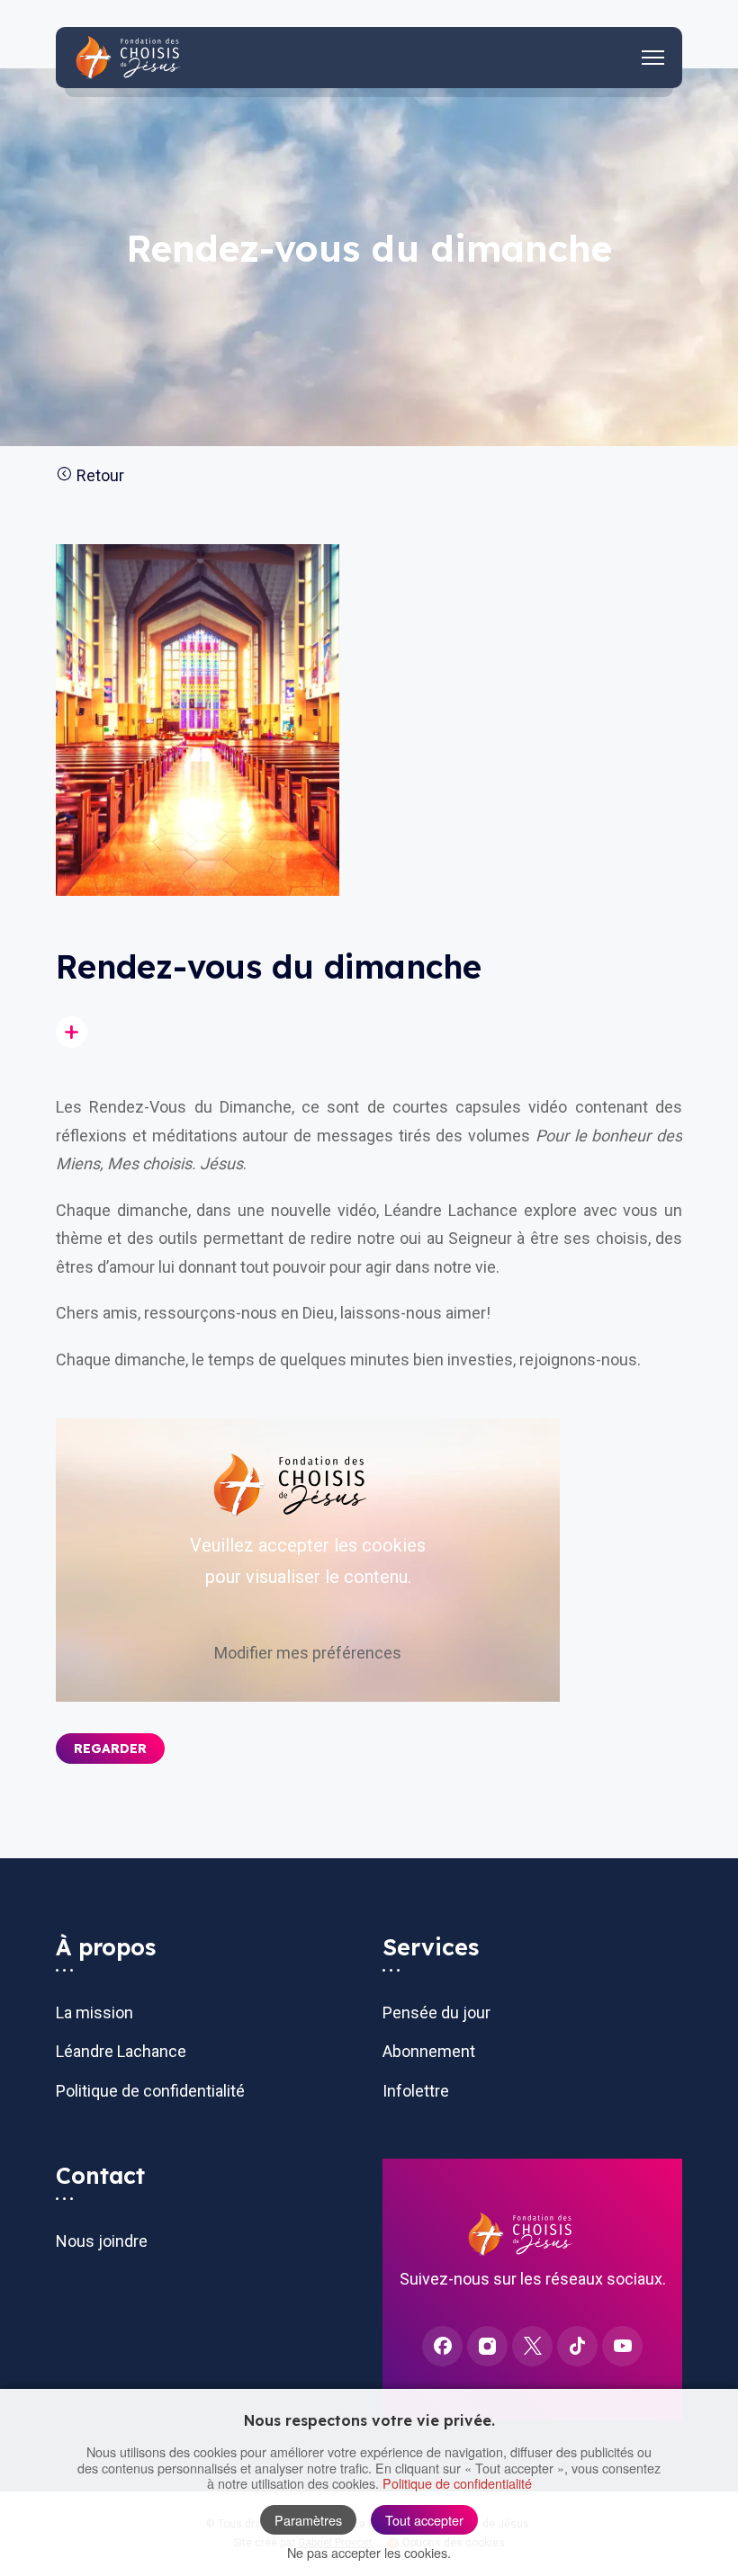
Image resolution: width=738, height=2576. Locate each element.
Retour (99, 475)
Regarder (110, 1749)
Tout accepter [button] (424, 2520)
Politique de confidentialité (150, 2091)
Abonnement (429, 2051)
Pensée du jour (436, 2012)
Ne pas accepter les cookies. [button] (369, 2552)
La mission (94, 2012)
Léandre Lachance (121, 2051)
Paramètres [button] (308, 2520)
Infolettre (416, 2091)
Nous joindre (102, 2241)
